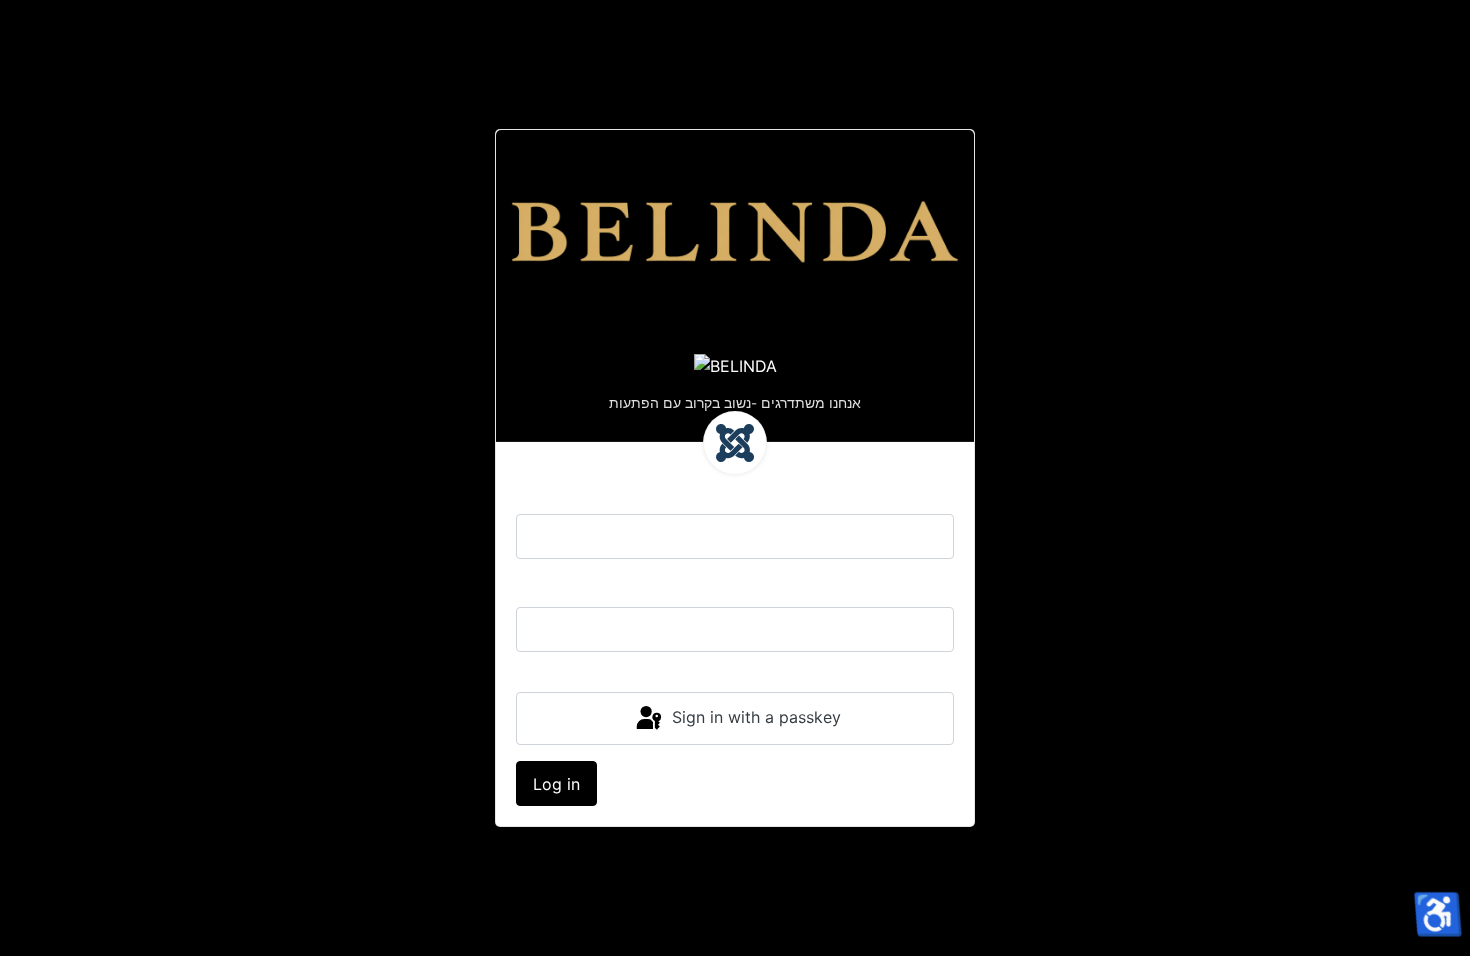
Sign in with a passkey (754, 717)
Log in (556, 784)
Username (554, 494)
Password (553, 587)
